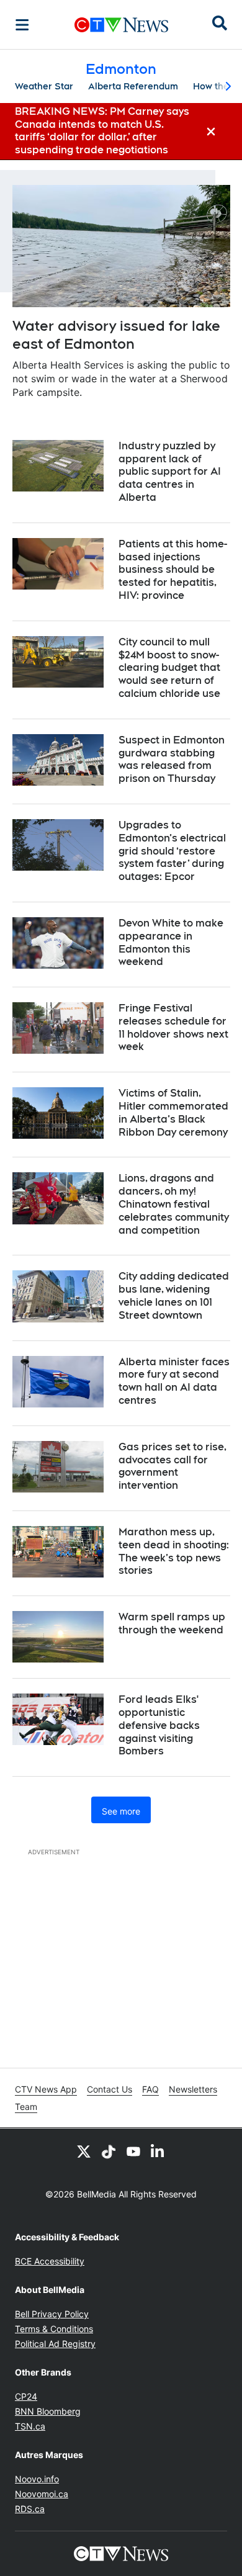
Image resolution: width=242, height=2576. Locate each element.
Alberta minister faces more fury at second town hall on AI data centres (174, 1381)
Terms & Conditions (54, 2329)
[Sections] (22, 25)
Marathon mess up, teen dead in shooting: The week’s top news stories (174, 1551)
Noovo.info (37, 2479)
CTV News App (46, 2089)
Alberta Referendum (133, 86)
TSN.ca (30, 2426)
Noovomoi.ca (42, 2494)
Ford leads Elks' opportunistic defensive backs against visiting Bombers (159, 1725)
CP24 (26, 2396)
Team (26, 2107)
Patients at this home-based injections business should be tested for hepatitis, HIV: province (173, 570)
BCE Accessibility (50, 2261)
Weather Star (44, 86)
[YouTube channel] (133, 2151)
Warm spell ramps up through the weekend (172, 1623)
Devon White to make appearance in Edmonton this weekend (171, 942)
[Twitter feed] (84, 2151)
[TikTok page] (109, 2151)
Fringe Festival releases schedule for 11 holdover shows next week (173, 1027)
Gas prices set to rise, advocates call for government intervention (173, 1466)
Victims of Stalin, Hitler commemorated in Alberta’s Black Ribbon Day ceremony (173, 1112)
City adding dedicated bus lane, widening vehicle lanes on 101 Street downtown (174, 1295)
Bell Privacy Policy (52, 2314)
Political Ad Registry (55, 2344)
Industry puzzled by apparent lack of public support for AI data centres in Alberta (170, 472)
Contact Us (110, 2089)
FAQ (150, 2089)
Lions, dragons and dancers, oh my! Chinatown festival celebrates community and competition (174, 1204)
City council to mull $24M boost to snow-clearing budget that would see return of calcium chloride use (169, 668)
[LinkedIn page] (158, 2151)
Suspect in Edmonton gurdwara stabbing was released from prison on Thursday (172, 759)
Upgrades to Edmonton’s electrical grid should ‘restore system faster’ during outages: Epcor (172, 851)
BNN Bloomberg (48, 2411)
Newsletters (193, 2089)
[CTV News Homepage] (121, 25)
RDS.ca (30, 2509)
